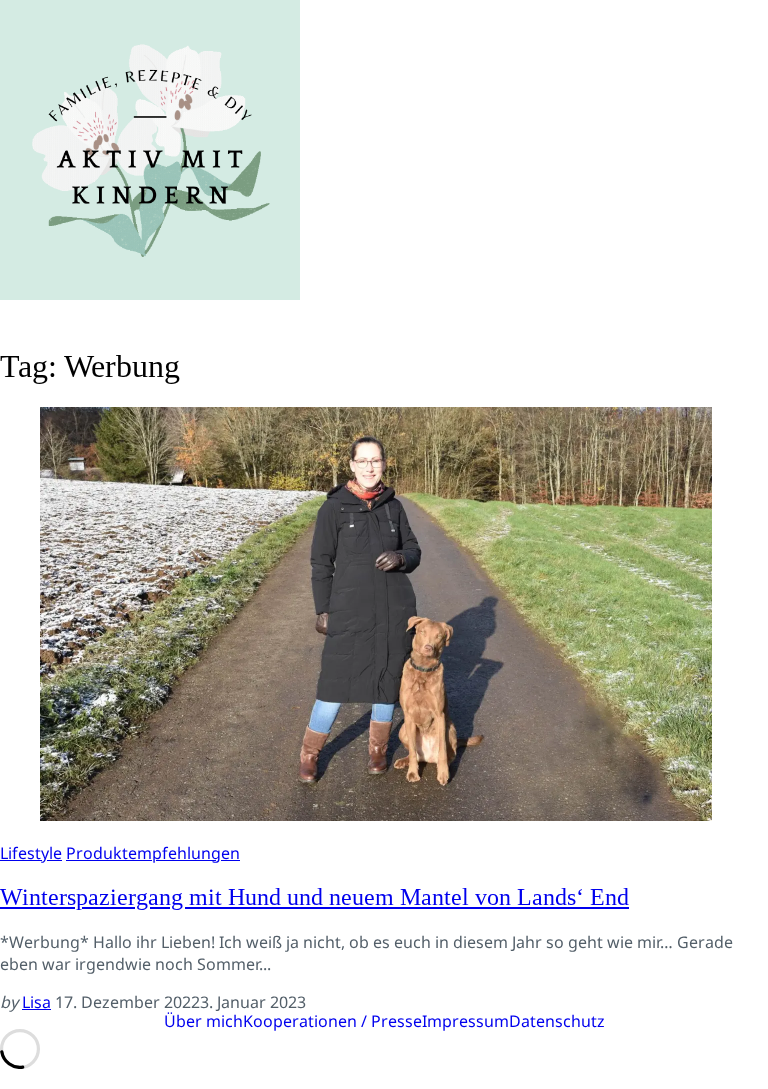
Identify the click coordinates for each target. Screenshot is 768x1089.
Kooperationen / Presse (332, 1021)
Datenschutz (557, 1021)
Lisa (36, 1002)
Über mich (203, 1021)
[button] (384, 316)
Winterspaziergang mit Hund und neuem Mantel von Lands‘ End (314, 897)
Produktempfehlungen (153, 853)
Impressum (465, 1021)
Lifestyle (31, 853)
